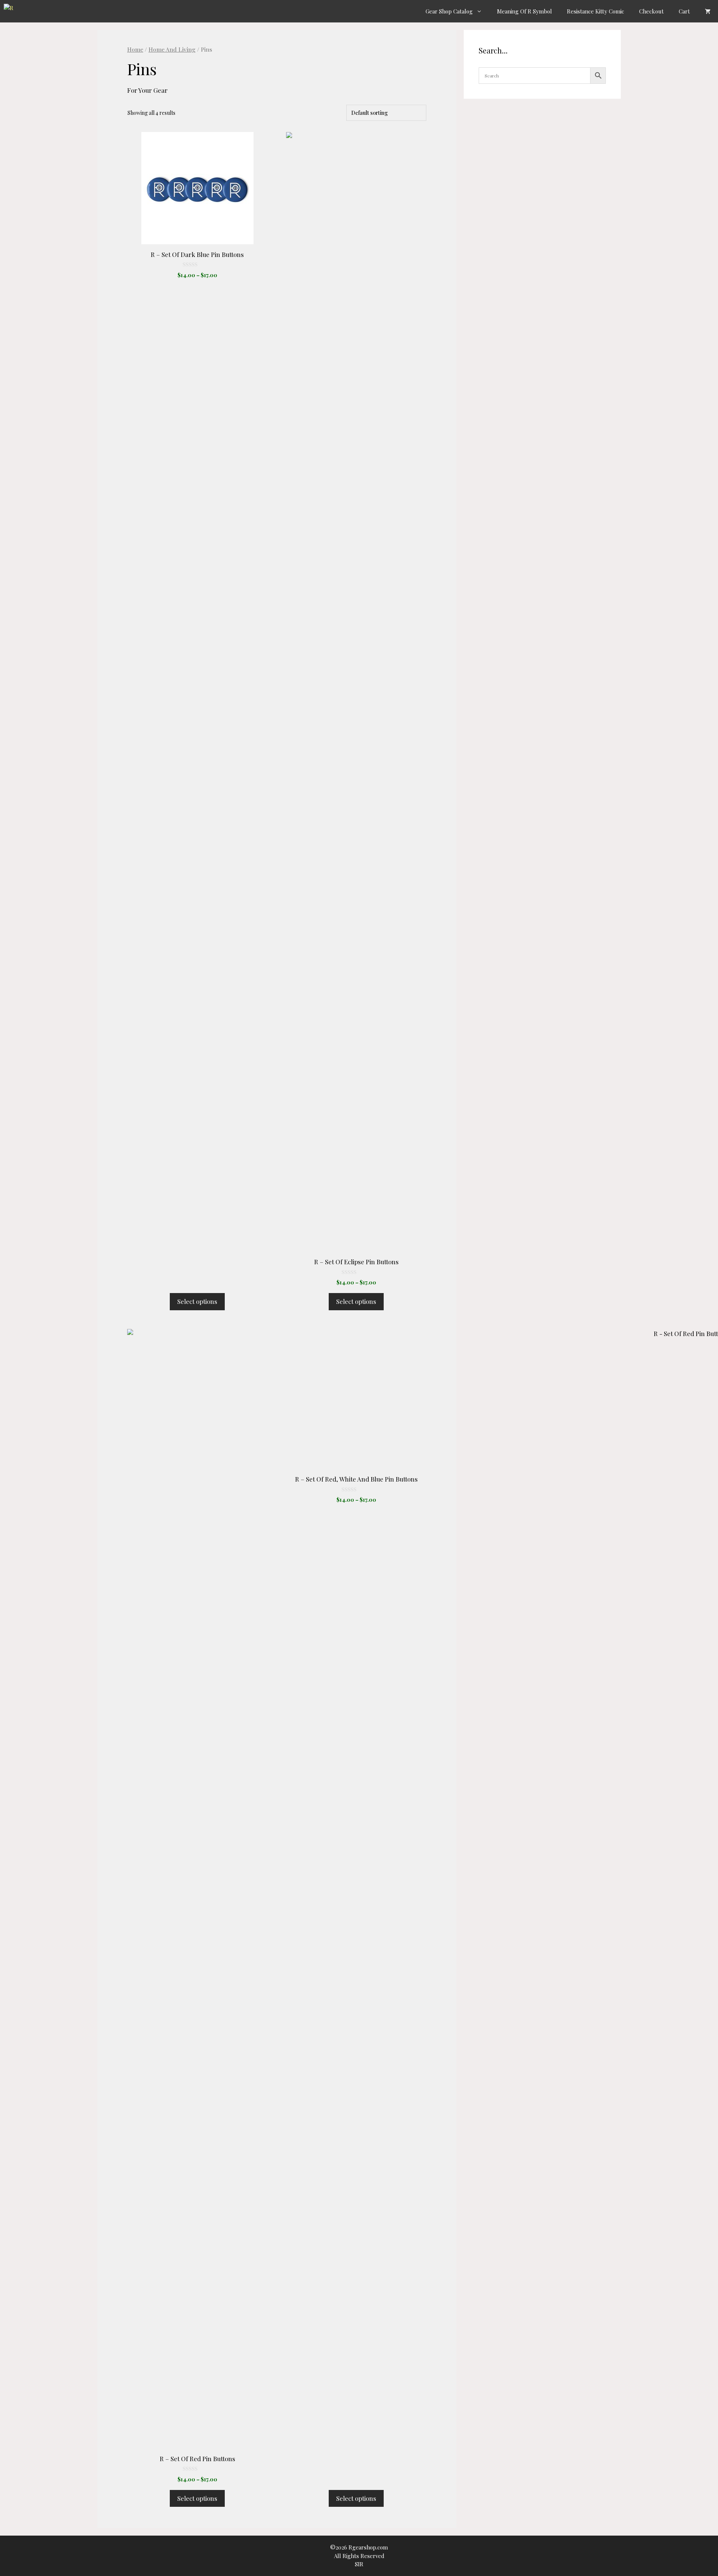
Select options (197, 1301)
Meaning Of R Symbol (524, 11)
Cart (684, 11)
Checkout (651, 11)
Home (135, 49)
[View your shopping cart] (708, 11)
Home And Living (172, 49)
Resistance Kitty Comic (596, 11)
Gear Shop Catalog (449, 11)
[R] (11, 11)
